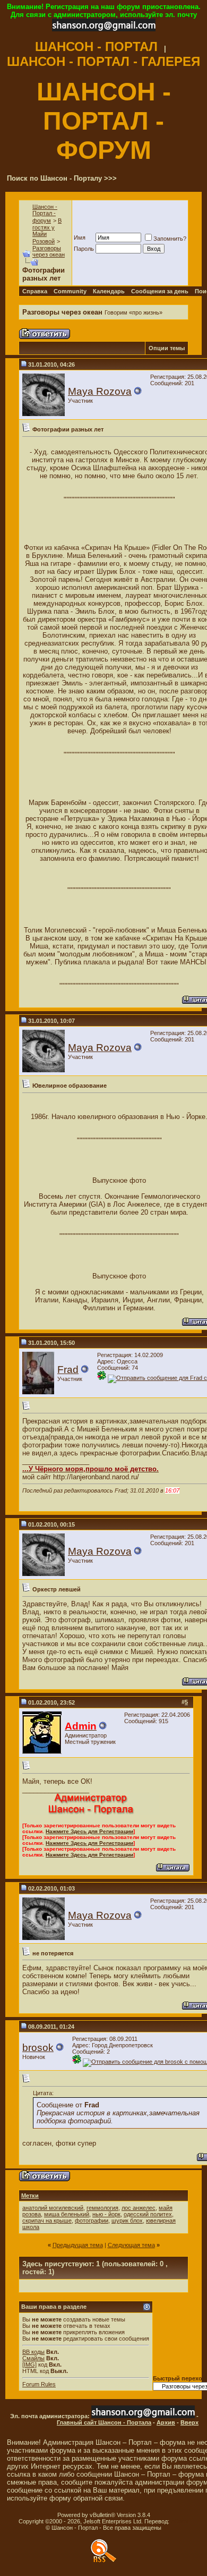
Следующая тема (131, 2245)
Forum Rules (39, 2384)
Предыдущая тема (78, 2245)
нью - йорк (106, 2214)
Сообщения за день (160, 291)
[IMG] (29, 2365)
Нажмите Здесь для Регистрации (89, 1831)
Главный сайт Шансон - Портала (104, 2422)
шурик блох (127, 2221)
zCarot (180, 2521)
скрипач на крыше (47, 2221)
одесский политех (148, 2214)
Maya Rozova (100, 391)
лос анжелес (139, 2208)
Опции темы (167, 348)
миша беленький (67, 2214)
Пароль (84, 249)
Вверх (189, 2422)
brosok (38, 2048)
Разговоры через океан (49, 251)
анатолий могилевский (53, 2208)
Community (70, 291)
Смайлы (33, 2358)
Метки (30, 2196)
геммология (102, 2208)
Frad (68, 1370)
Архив (166, 2422)
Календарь (109, 291)
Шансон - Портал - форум (45, 214)
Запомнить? (170, 239)
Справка (35, 291)
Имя (80, 238)
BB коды (33, 2352)
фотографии (92, 2221)
